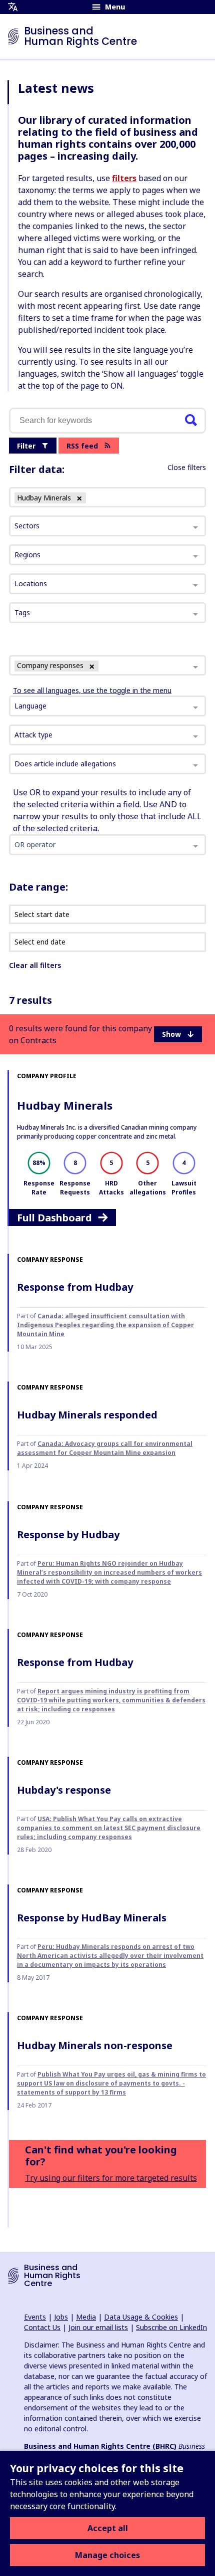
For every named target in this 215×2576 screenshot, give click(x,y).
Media (86, 2317)
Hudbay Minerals (65, 1105)
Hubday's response (64, 1790)
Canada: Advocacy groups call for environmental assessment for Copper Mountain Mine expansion (105, 1448)
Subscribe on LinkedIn (171, 2327)
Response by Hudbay (68, 1534)
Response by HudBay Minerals (92, 1918)
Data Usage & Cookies (141, 2317)
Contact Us (42, 2327)
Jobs (61, 2317)
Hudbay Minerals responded (87, 1415)
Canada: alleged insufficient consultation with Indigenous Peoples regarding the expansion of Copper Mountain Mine (105, 1325)
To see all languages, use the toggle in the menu (92, 690)
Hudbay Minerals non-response (95, 2045)
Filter (26, 446)
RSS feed (82, 446)
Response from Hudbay (75, 1287)
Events (35, 2317)
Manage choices (107, 2555)
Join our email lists (98, 2327)
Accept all (108, 2528)
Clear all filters (35, 965)
